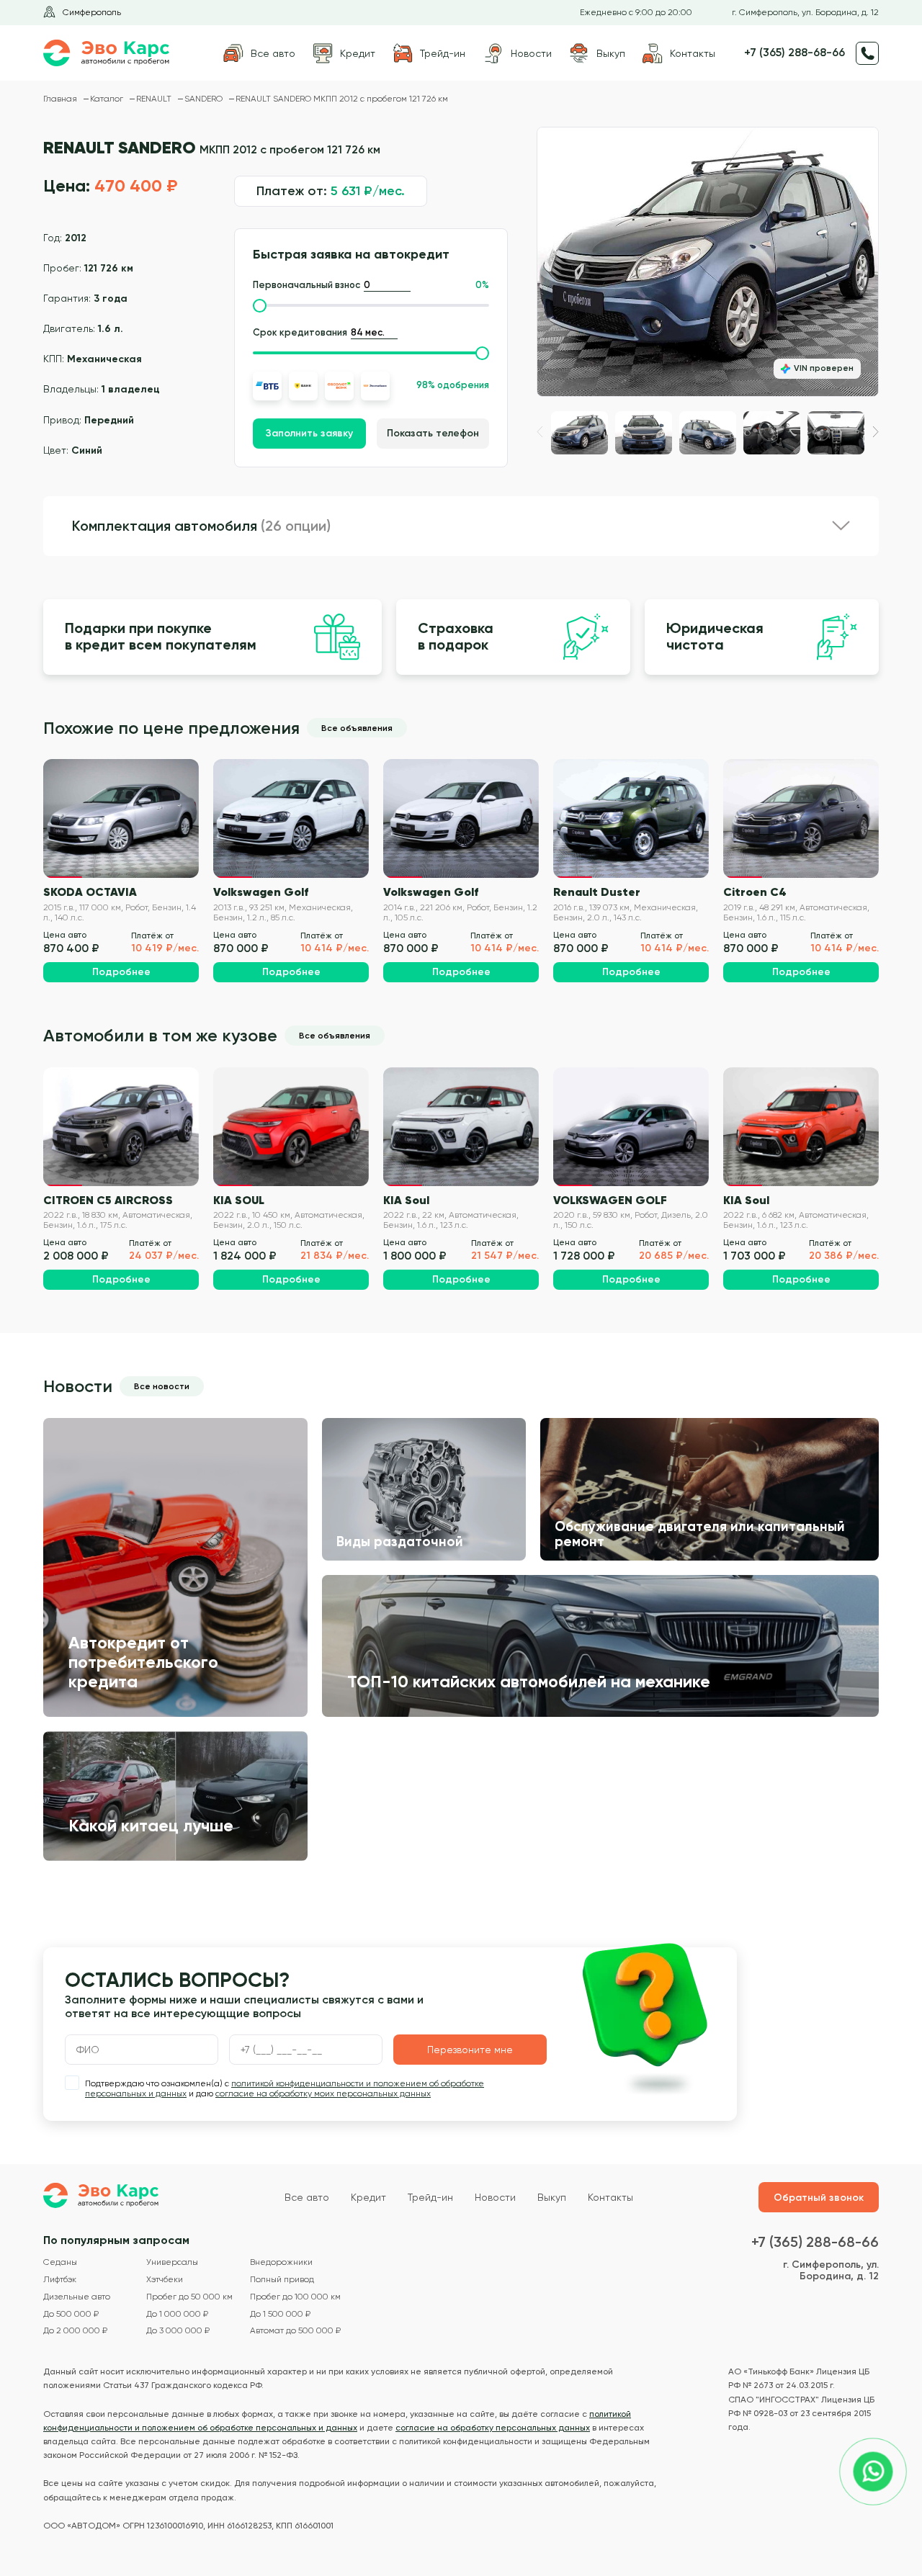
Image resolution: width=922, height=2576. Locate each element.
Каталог (108, 99)
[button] (876, 432)
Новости (495, 2197)
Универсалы (172, 2262)
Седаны (60, 2262)
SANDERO (205, 99)
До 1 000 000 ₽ (177, 2314)
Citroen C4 (755, 892)
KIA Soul (406, 1200)
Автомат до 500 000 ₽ (295, 2331)
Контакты (610, 2197)
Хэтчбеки (165, 2280)
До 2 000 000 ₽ (75, 2331)
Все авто (307, 2197)
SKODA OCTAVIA (90, 892)
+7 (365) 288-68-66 (795, 53)
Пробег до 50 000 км (189, 2297)
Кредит (368, 2197)
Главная (61, 99)
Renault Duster (597, 892)
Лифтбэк (60, 2280)
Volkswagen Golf (261, 892)
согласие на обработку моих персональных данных (323, 2093)
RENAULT (155, 99)
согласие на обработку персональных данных (493, 2428)
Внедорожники (281, 2262)
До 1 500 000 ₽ (280, 2314)
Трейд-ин (430, 2197)
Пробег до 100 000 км (295, 2297)
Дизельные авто (77, 2297)
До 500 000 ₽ (71, 2314)
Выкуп (552, 2197)
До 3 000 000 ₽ (178, 2331)
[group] (708, 262)
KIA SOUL (239, 1200)
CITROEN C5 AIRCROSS (108, 1200)
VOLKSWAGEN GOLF (610, 1200)
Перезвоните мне (470, 2050)
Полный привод (282, 2280)
